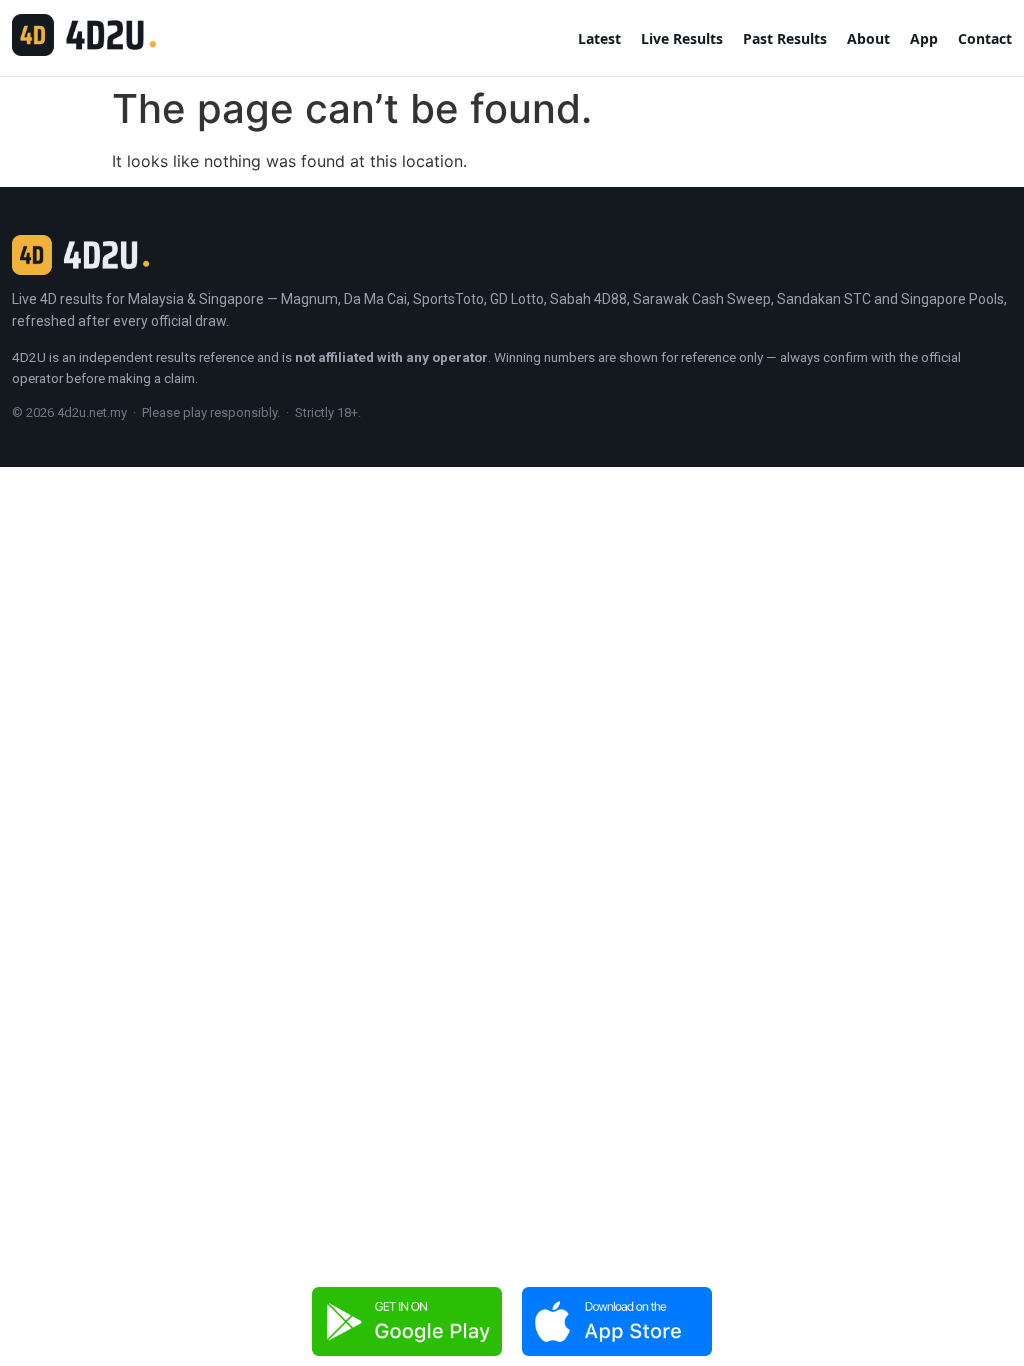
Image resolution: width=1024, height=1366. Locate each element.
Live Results (682, 38)
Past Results (785, 38)
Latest (599, 38)
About (868, 38)
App (924, 38)
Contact (985, 38)
